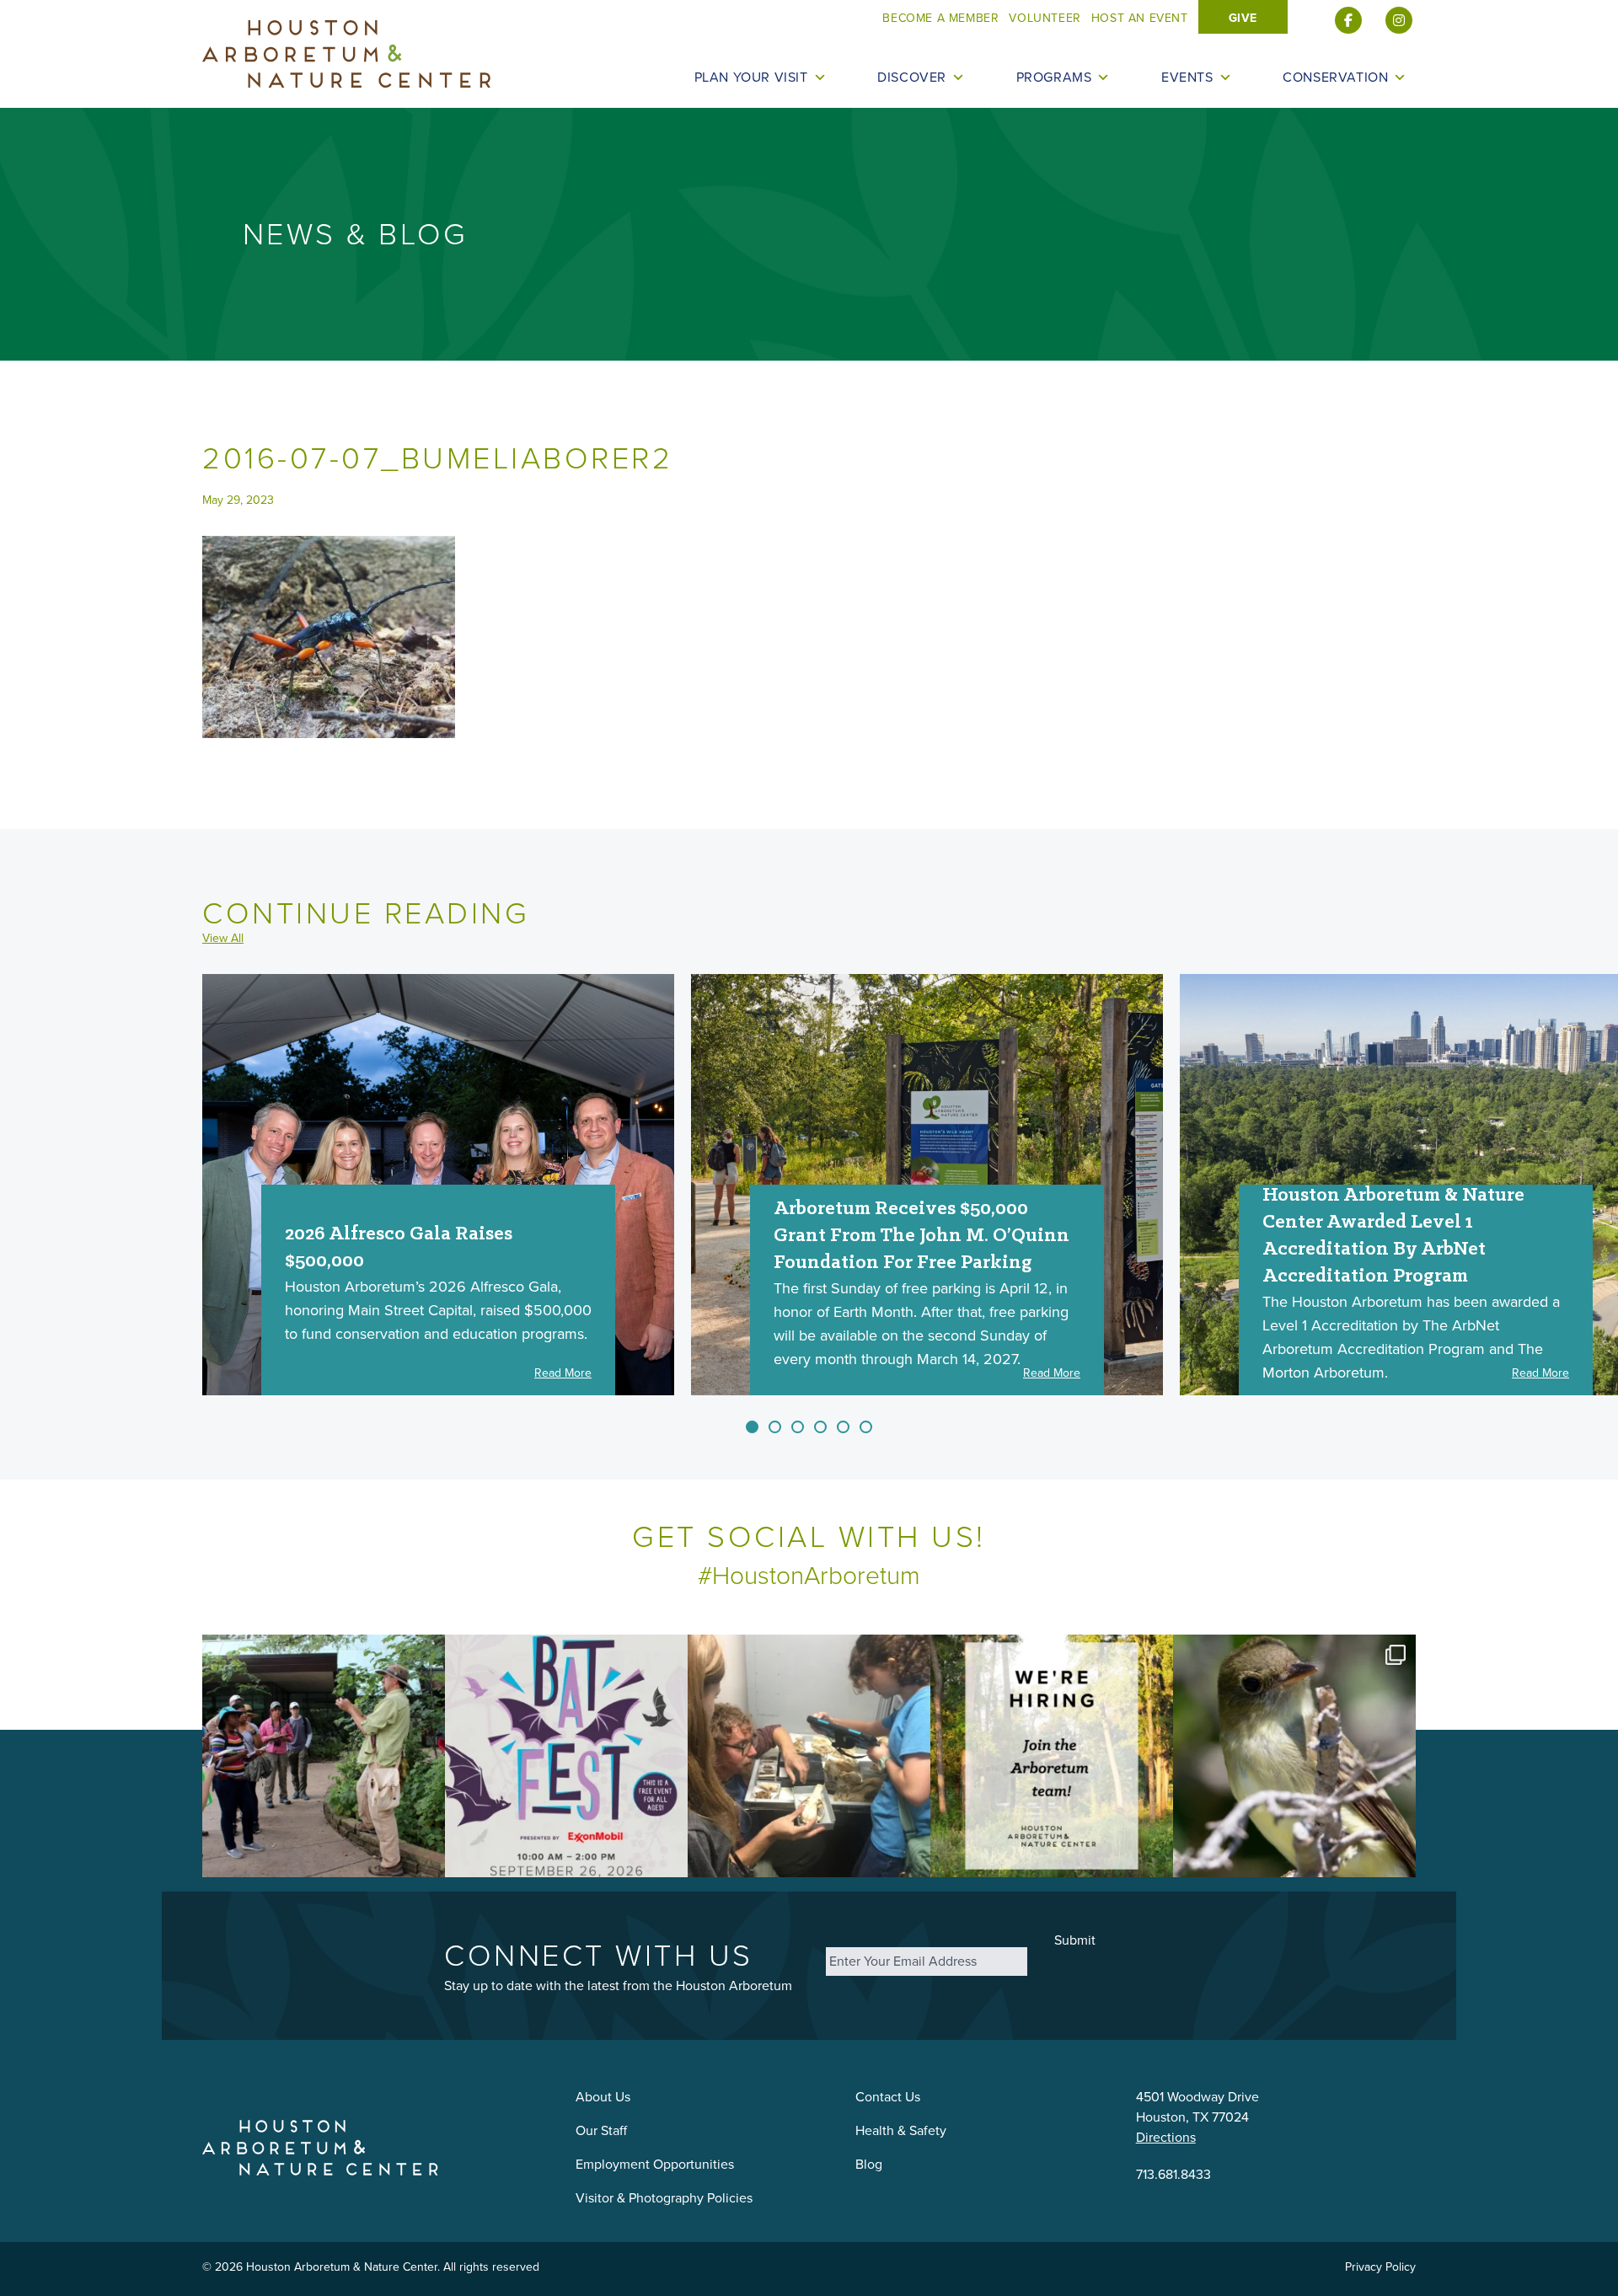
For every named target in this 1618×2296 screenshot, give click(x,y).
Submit (1075, 1940)
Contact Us (888, 2097)
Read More (563, 1373)
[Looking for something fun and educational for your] (809, 1756)
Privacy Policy (1380, 2267)
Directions (1166, 2137)
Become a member (940, 18)
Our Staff (601, 2130)
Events (1187, 78)
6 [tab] (866, 1427)
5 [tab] (843, 1427)
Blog (869, 2164)
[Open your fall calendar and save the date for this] (566, 1756)
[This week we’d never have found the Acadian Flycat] (1294, 1756)
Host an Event (1140, 18)
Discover (912, 78)
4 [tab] (820, 1427)
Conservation (1335, 78)
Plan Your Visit (751, 78)
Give (1243, 18)
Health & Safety (901, 2130)
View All (223, 939)
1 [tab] (752, 1427)
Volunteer (1045, 18)
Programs (1054, 78)
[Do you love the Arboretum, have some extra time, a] (1052, 1756)
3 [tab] (798, 1427)
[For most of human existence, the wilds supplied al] (324, 1756)
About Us (603, 2097)
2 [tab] (775, 1427)
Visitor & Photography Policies (664, 2198)
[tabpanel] (438, 1185)
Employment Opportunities (655, 2164)
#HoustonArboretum (809, 1576)
